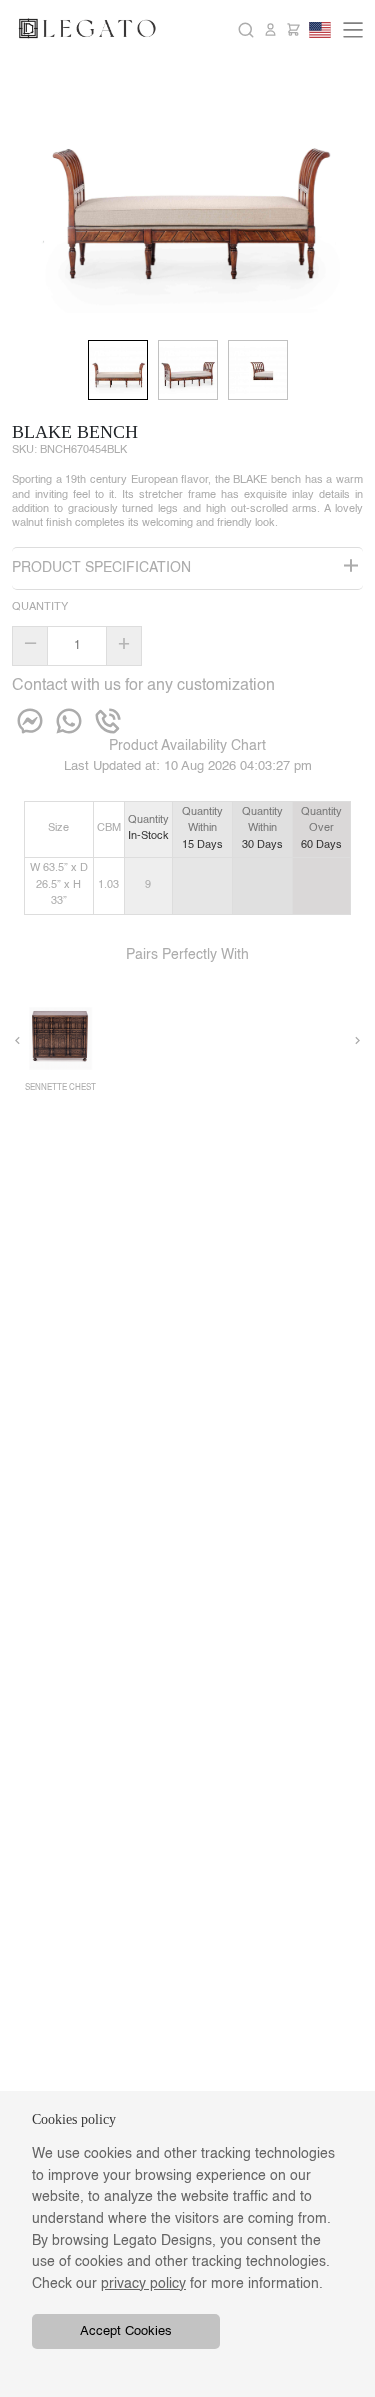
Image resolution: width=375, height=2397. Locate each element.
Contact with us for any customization (143, 686)
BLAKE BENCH (75, 432)
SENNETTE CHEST (60, 1088)
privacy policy (143, 2284)
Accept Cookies (126, 2331)
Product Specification (101, 568)
